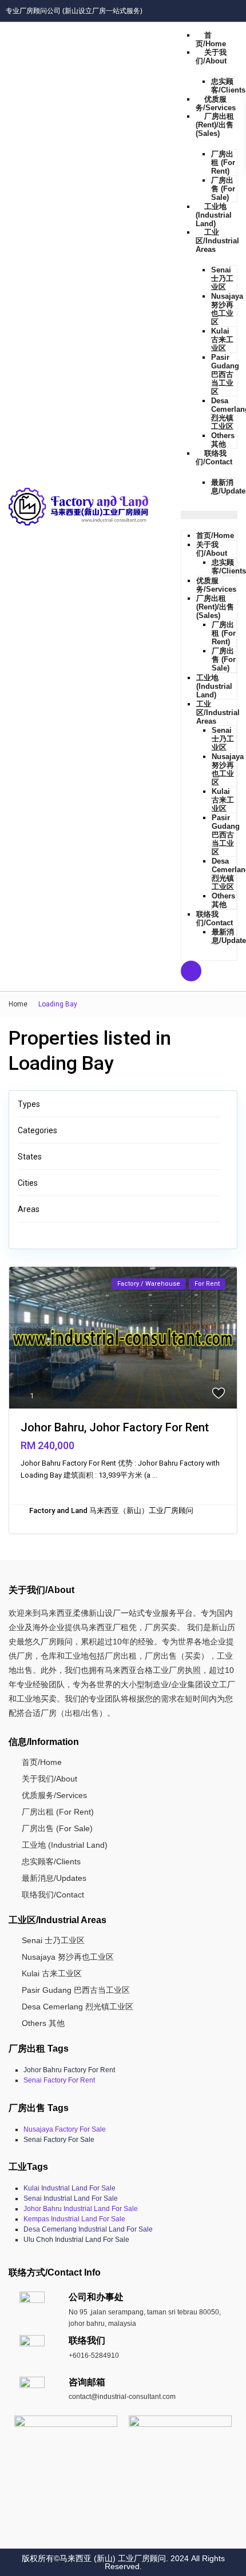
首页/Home (211, 39)
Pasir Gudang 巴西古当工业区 (225, 374)
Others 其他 (223, 440)
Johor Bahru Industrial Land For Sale (81, 2209)
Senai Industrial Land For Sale (71, 2198)
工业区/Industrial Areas (217, 241)
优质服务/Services (216, 103)
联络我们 (87, 2340)
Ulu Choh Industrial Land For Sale (76, 2240)
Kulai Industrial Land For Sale (70, 2188)
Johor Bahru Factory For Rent (69, 2070)
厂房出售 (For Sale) (223, 189)
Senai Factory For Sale (59, 2140)
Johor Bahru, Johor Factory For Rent (115, 1427)
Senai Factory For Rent (59, 2080)
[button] (209, 515)
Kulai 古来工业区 (222, 340)
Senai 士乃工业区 (222, 278)
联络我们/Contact (214, 458)
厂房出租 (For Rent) (223, 162)
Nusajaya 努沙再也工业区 (227, 309)
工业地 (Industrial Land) (214, 215)
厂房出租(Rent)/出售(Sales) (215, 125)
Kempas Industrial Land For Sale (74, 2219)
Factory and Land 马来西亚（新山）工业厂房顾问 (111, 1510)
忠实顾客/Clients (228, 86)
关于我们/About (211, 57)
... (155, 1475)
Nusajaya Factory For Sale (65, 2129)
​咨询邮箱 (87, 2382)
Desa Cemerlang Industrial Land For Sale (88, 2229)
